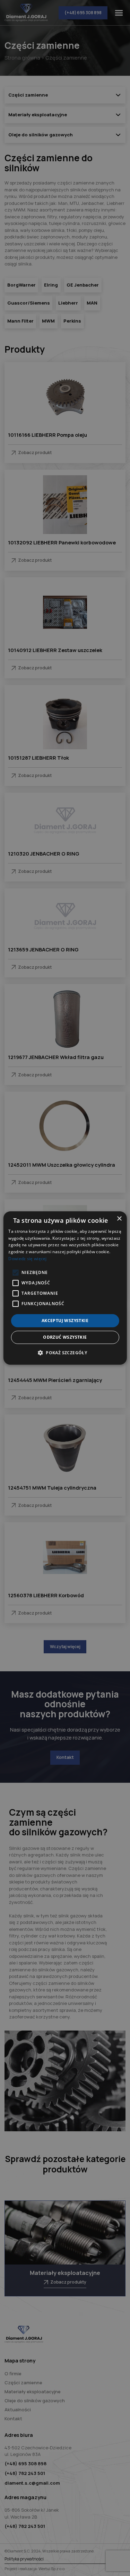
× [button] (119, 1219)
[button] (65, 1353)
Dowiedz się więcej (27, 1259)
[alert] (65, 1288)
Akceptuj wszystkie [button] (65, 1321)
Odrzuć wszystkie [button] (65, 1337)
